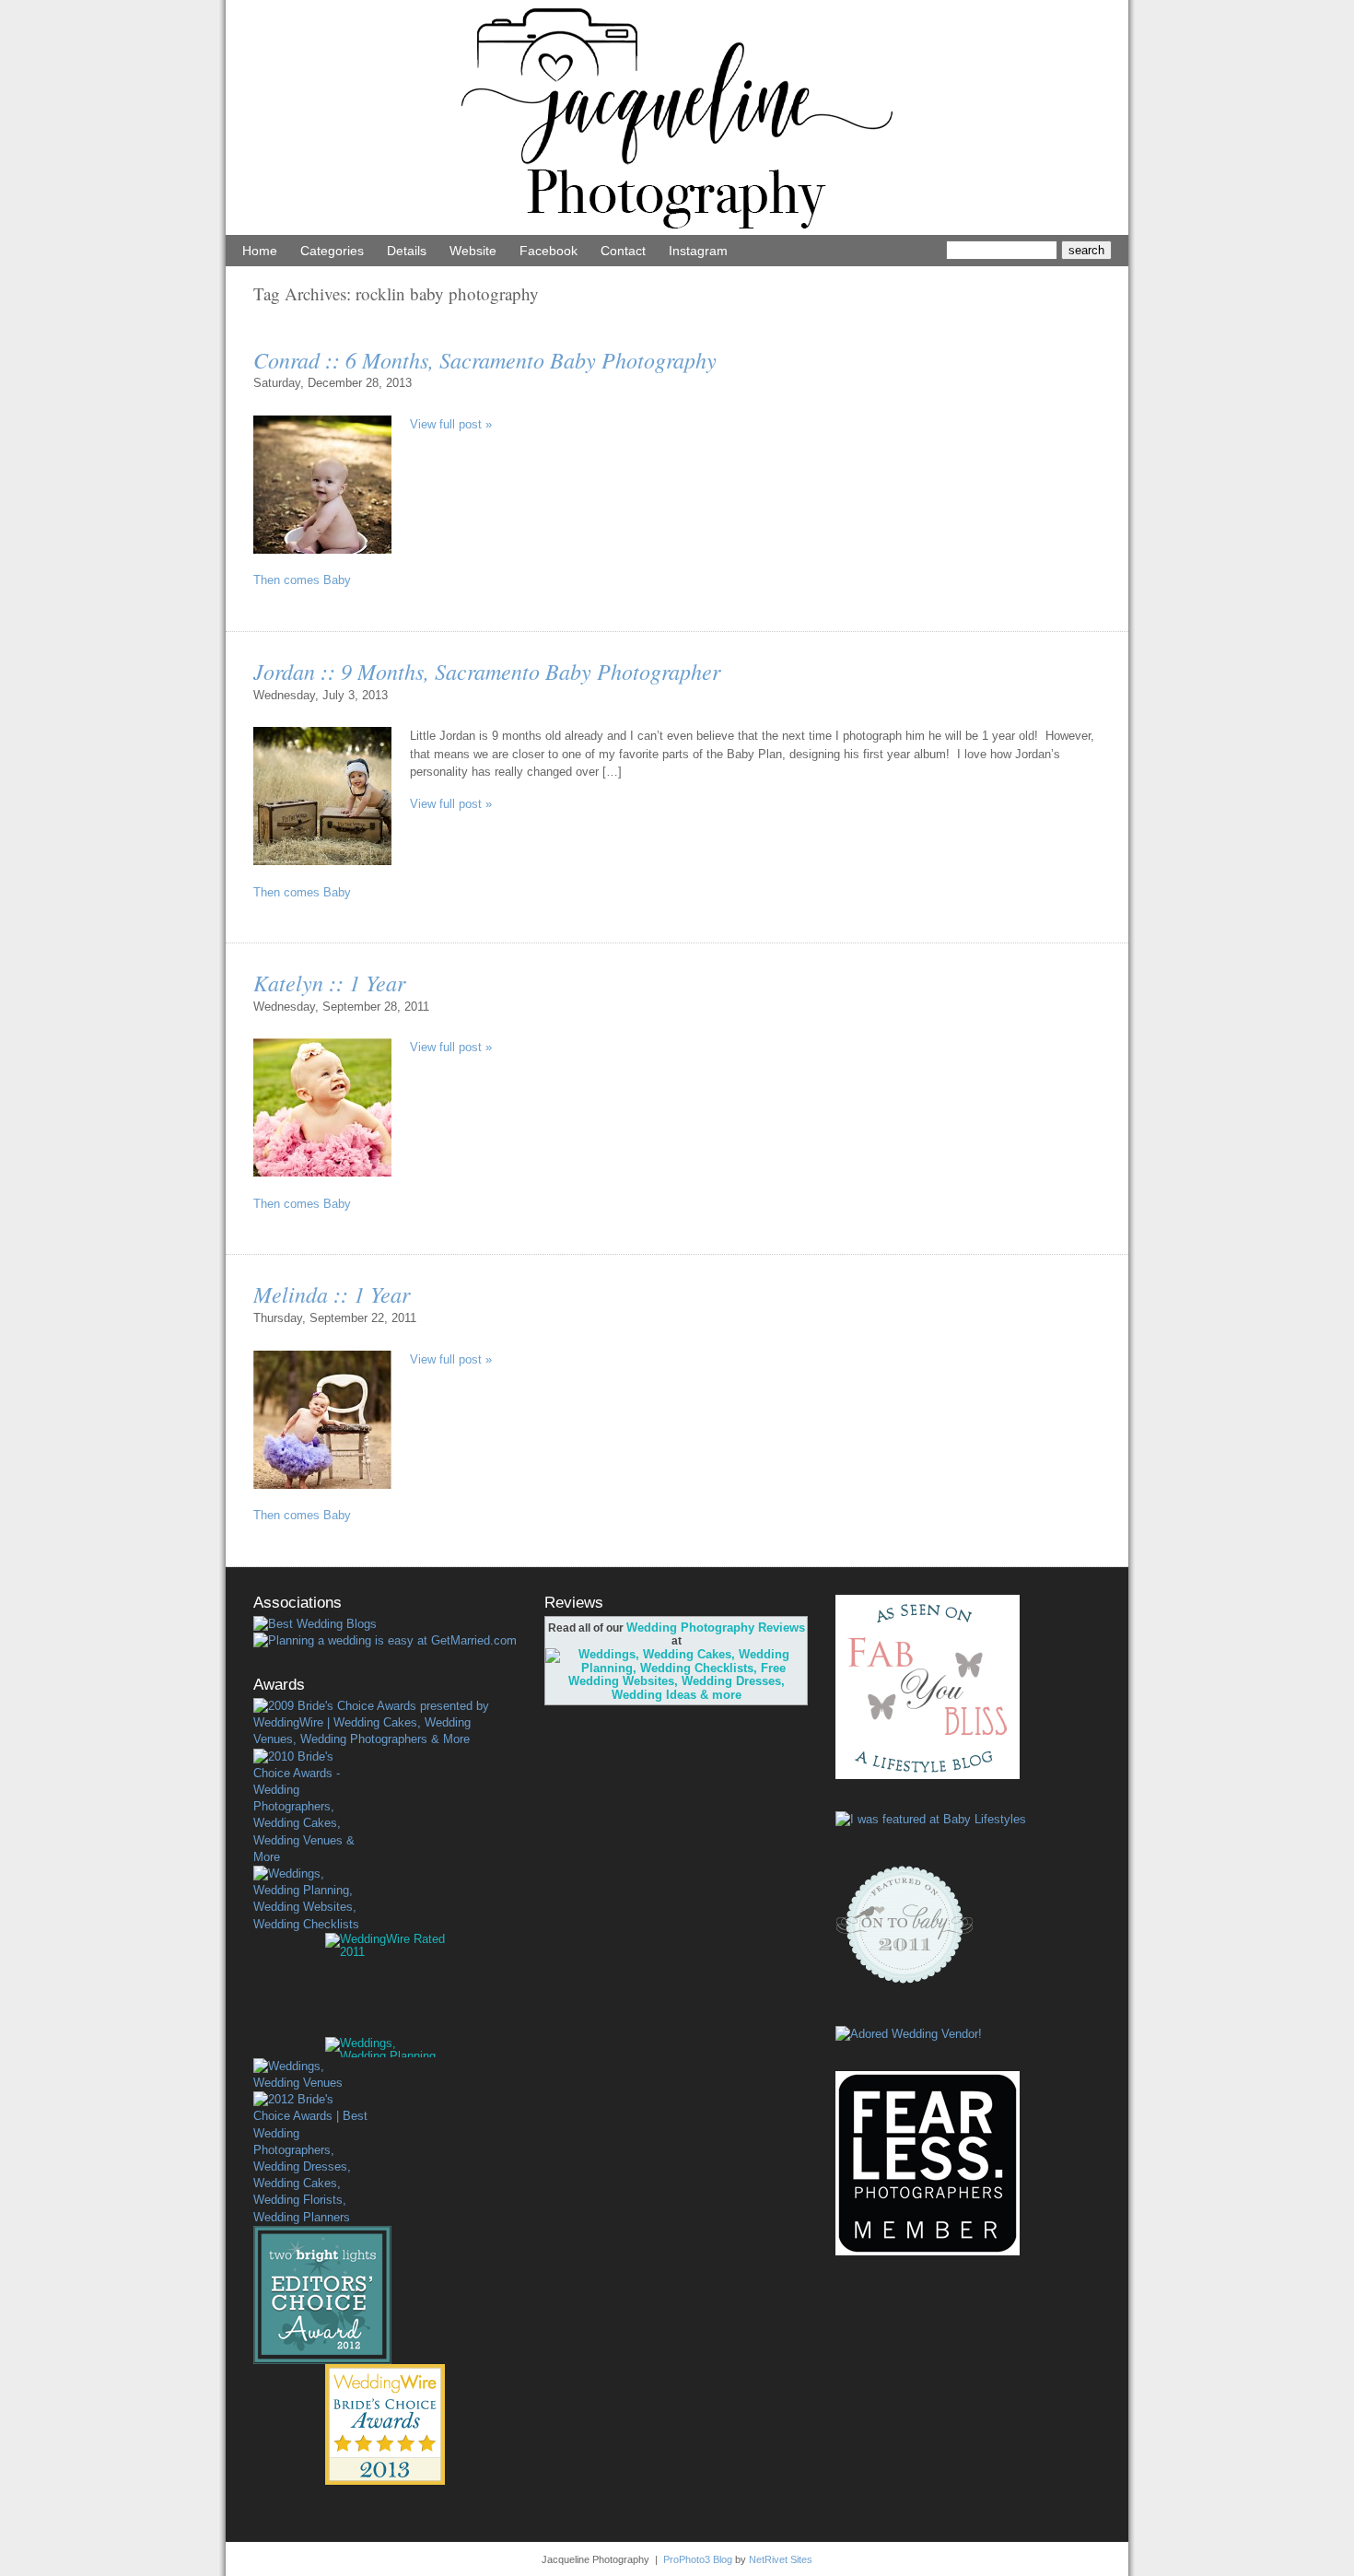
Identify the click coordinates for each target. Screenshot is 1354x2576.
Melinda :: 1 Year (332, 1294)
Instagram (698, 251)
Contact (623, 251)
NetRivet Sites (781, 2559)
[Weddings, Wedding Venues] (310, 2075)
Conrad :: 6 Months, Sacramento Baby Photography (485, 359)
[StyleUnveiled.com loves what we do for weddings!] (909, 2034)
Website (473, 251)
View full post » (451, 424)
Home (260, 251)
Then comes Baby (302, 580)
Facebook (549, 251)
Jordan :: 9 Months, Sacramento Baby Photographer (487, 671)
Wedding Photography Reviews (716, 1628)
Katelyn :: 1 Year (329, 982)
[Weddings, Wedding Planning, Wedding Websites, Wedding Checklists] (310, 1899)
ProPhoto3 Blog (698, 2559)
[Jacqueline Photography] (677, 231)
